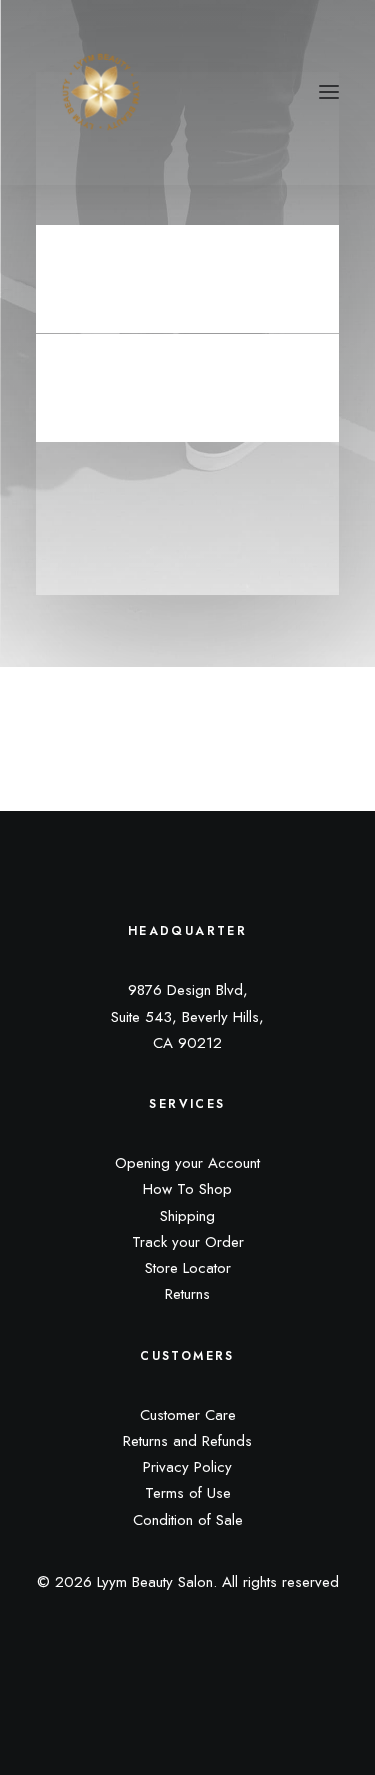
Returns (187, 1294)
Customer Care (188, 1415)
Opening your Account (187, 1163)
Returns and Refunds (187, 1441)
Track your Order (188, 1242)
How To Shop (187, 1189)
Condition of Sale (188, 1520)
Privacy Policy (187, 1467)
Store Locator (188, 1268)
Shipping (187, 1216)
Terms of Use (188, 1493)
